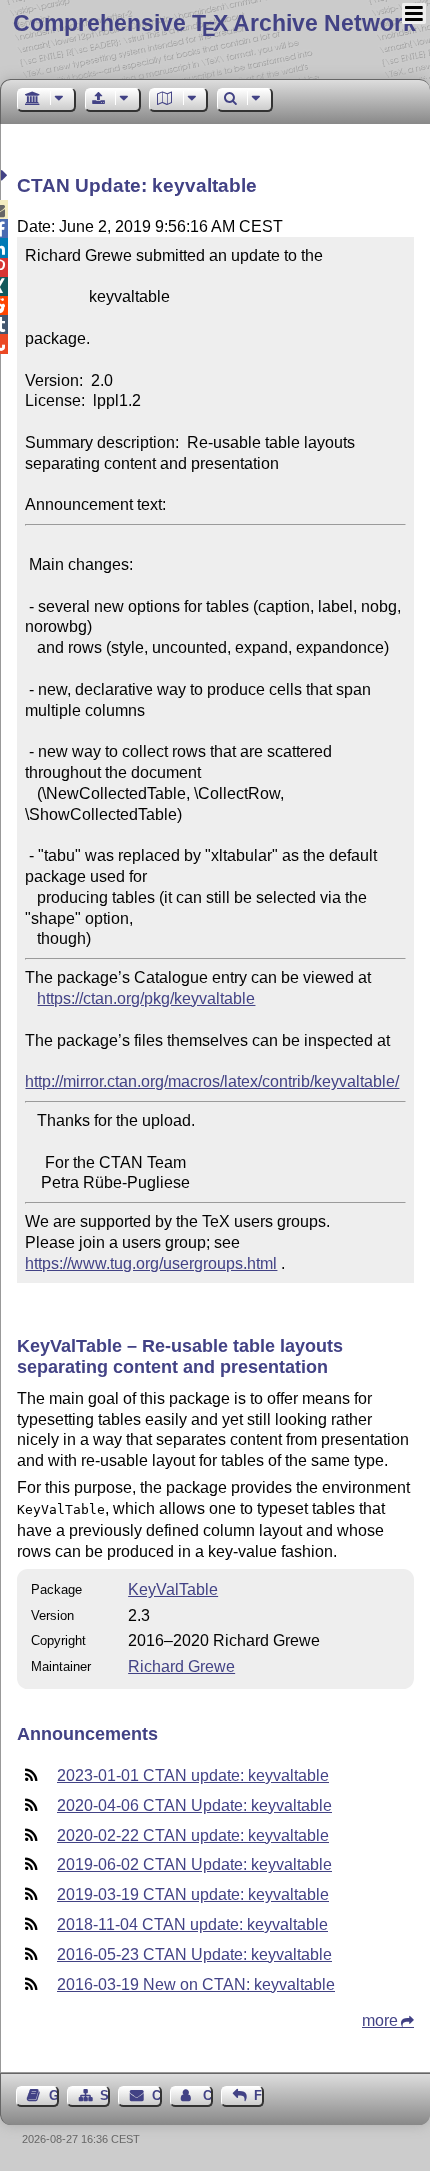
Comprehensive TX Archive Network (214, 23)
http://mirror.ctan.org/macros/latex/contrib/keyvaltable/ (212, 1081)
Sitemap (105, 2095)
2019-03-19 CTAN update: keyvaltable (193, 1894)
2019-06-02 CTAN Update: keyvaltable (194, 1864)
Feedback (259, 2095)
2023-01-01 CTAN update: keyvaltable (193, 1775)
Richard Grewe (181, 1666)
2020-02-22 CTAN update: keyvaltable (193, 1835)
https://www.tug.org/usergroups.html (151, 1263)
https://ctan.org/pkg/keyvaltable (146, 998)
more (380, 2020)
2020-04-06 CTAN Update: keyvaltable (194, 1805)
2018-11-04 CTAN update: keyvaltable (192, 1924)
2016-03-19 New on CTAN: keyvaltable (196, 1984)
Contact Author (208, 2095)
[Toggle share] (6, 175)
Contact (156, 2095)
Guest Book (54, 2095)
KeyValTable (173, 1589)
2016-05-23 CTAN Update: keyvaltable (194, 1954)
